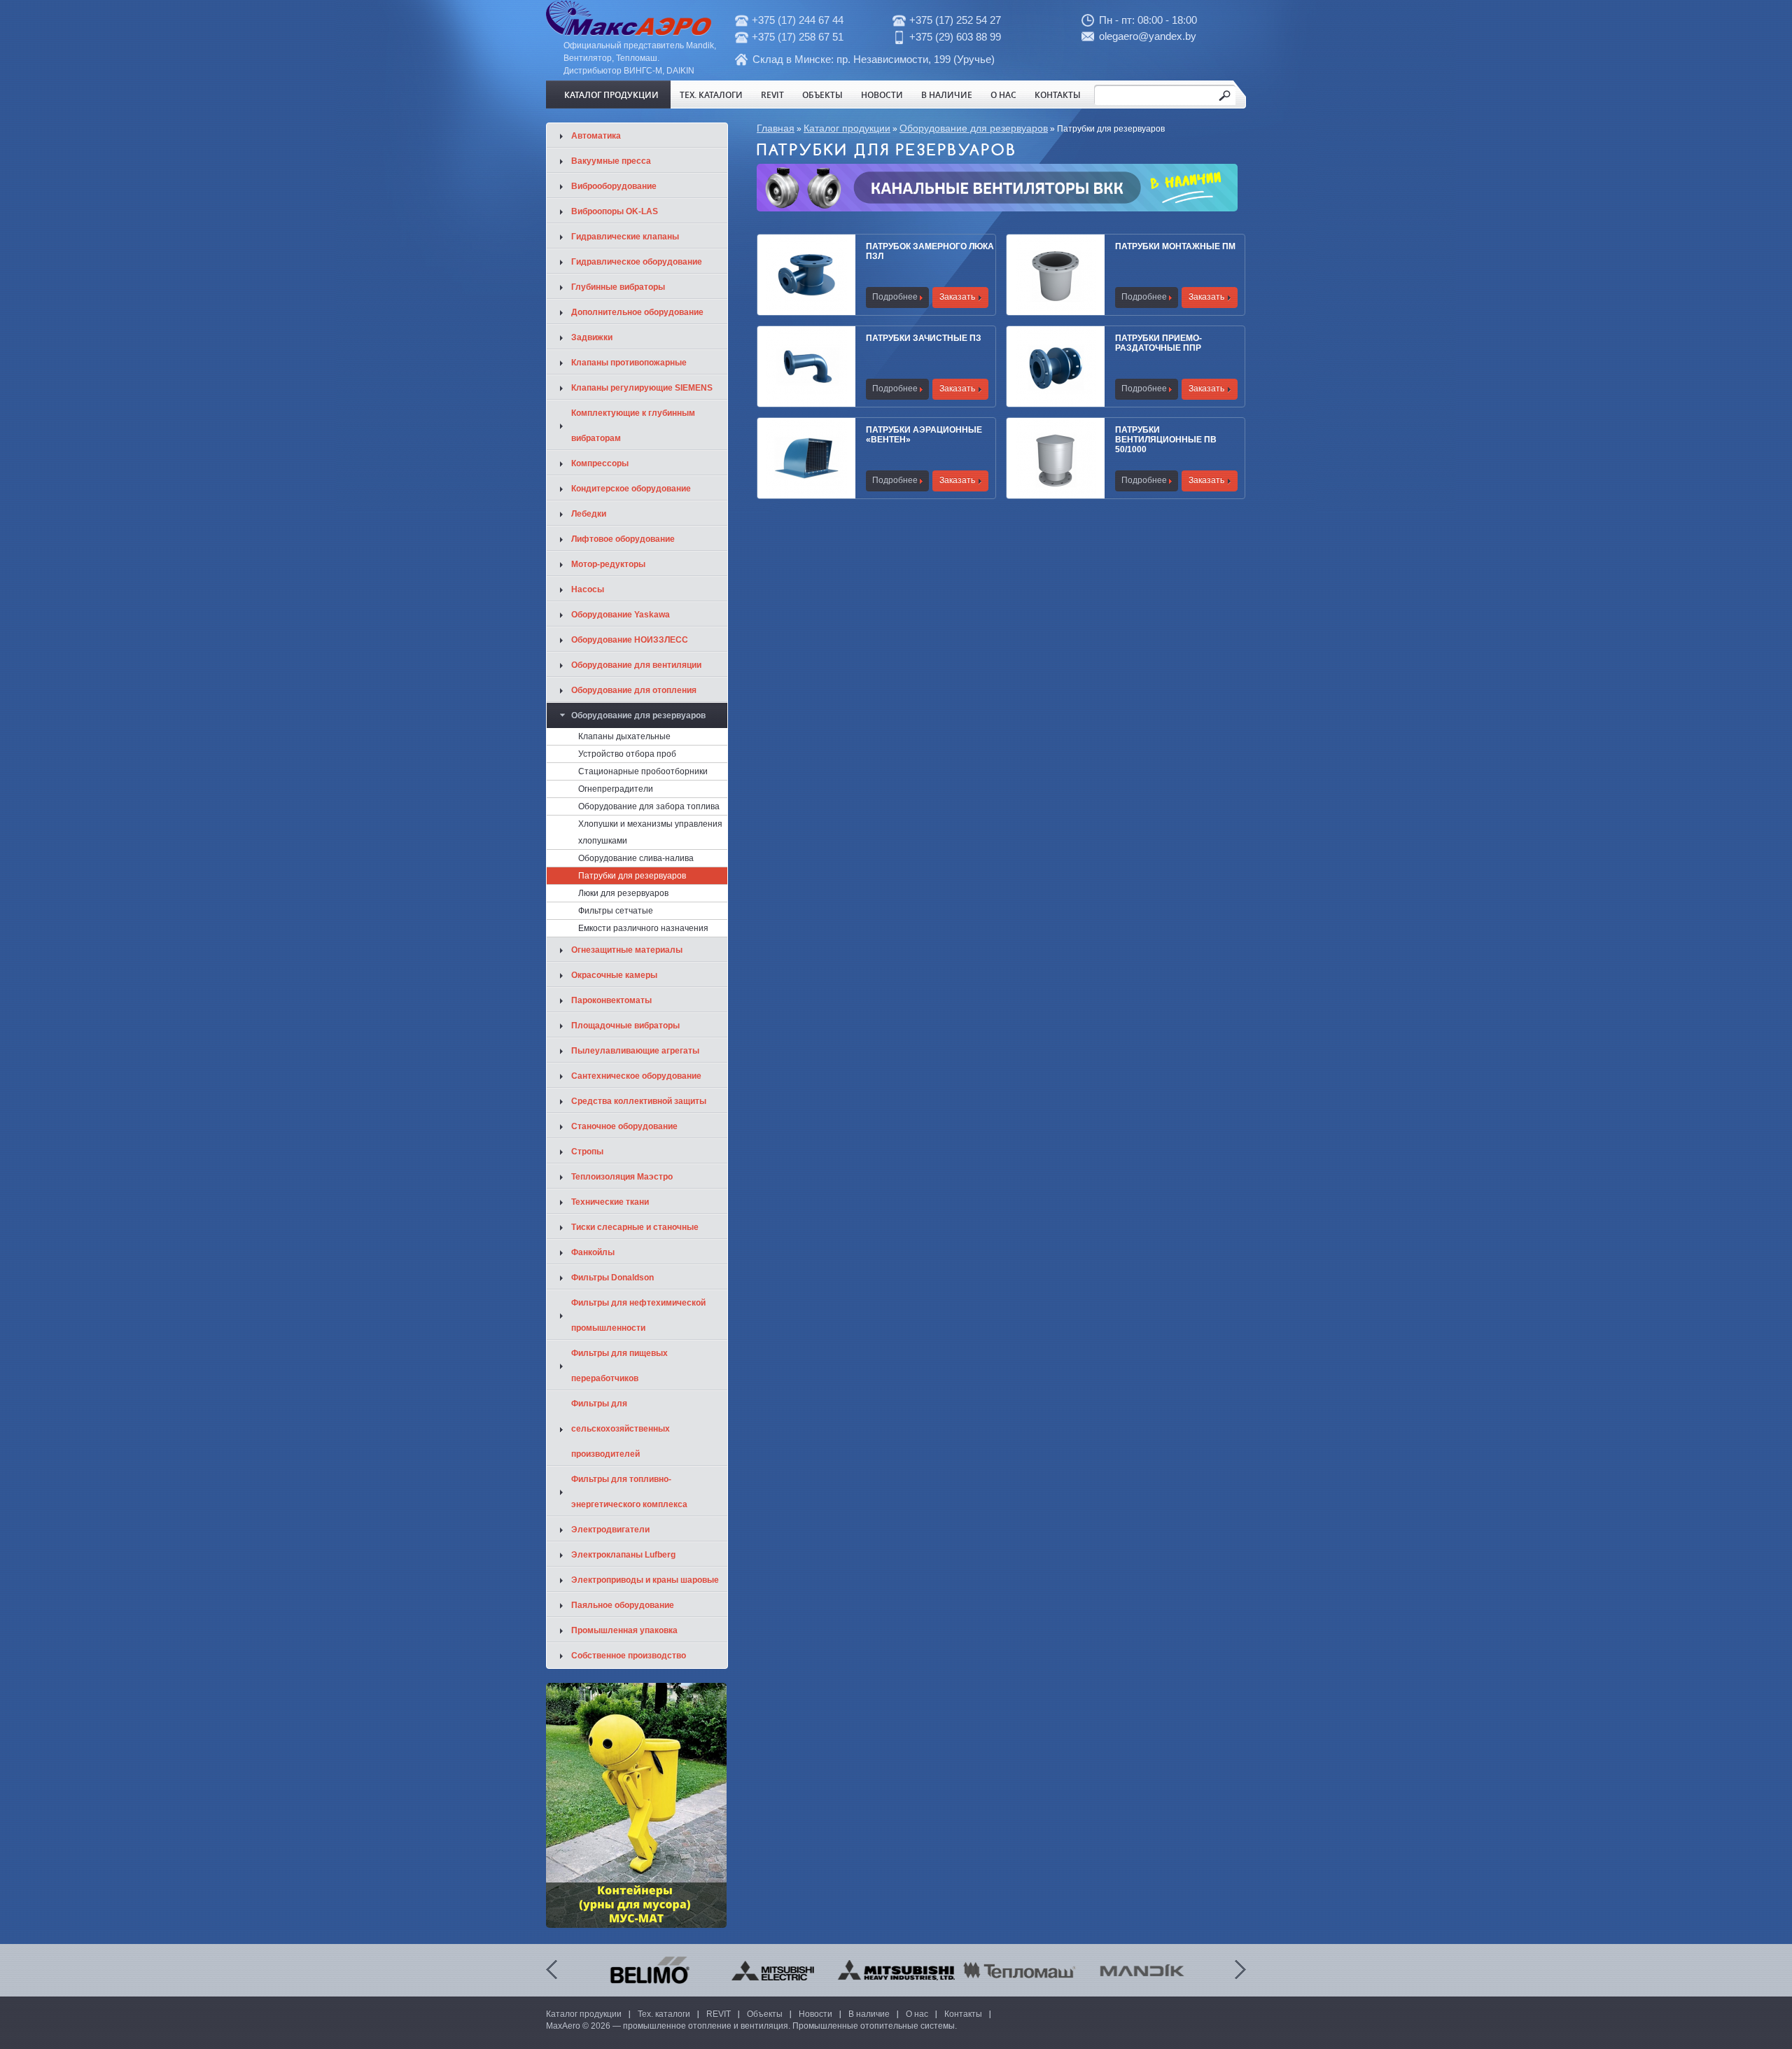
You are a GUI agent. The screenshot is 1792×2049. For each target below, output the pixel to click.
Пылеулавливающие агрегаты (635, 1051)
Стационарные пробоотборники (643, 771)
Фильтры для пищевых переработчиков (619, 1366)
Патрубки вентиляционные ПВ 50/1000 (1166, 440)
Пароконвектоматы (611, 1000)
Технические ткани (610, 1202)
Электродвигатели (610, 1530)
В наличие (947, 95)
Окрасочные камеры (614, 975)
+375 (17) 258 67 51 (798, 37)
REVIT (772, 95)
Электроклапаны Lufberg (623, 1555)
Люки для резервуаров (623, 893)
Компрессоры (600, 463)
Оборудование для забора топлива (649, 806)
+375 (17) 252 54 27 (955, 20)
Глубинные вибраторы (618, 287)
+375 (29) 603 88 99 (955, 37)
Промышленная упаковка (624, 1630)
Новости (882, 95)
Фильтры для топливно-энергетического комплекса (629, 1492)
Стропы (587, 1152)
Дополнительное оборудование (637, 312)
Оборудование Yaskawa (621, 615)
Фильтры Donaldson (612, 1278)
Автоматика (596, 136)
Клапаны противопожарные (629, 363)
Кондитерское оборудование (631, 489)
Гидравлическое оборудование (637, 262)
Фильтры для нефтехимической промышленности (638, 1315)
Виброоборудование (614, 186)
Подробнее (895, 297)
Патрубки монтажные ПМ (1175, 246)
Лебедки (589, 514)
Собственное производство (629, 1656)
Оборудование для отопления (634, 690)
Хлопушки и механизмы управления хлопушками (650, 832)
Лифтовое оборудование (623, 539)
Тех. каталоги (711, 95)
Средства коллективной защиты (639, 1101)
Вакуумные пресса (611, 161)
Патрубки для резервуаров (632, 876)
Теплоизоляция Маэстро (622, 1177)
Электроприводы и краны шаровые (645, 1580)
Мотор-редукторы (608, 564)
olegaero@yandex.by (1148, 36)
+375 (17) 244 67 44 (798, 20)
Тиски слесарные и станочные (635, 1227)
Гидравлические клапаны (625, 237)
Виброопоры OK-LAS (615, 211)
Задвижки (592, 337)
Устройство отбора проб (627, 754)
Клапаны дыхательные (624, 736)
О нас (1003, 95)
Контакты (1058, 95)
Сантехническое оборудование (636, 1076)
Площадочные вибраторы (625, 1026)
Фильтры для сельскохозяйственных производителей (621, 1429)
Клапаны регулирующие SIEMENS (642, 388)
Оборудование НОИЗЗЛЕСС (630, 640)
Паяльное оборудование (623, 1605)
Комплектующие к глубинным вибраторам (633, 426)
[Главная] (629, 33)
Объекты (822, 95)
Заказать (957, 297)
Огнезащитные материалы (627, 950)
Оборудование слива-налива (636, 858)
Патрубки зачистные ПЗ (924, 338)
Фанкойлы (593, 1252)
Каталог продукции (611, 95)
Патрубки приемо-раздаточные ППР (1158, 343)
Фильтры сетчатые (616, 911)
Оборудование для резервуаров (974, 128)
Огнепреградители (616, 789)
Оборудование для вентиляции (636, 665)
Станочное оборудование (624, 1126)
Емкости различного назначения (643, 928)
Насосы (588, 589)
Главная (776, 128)
